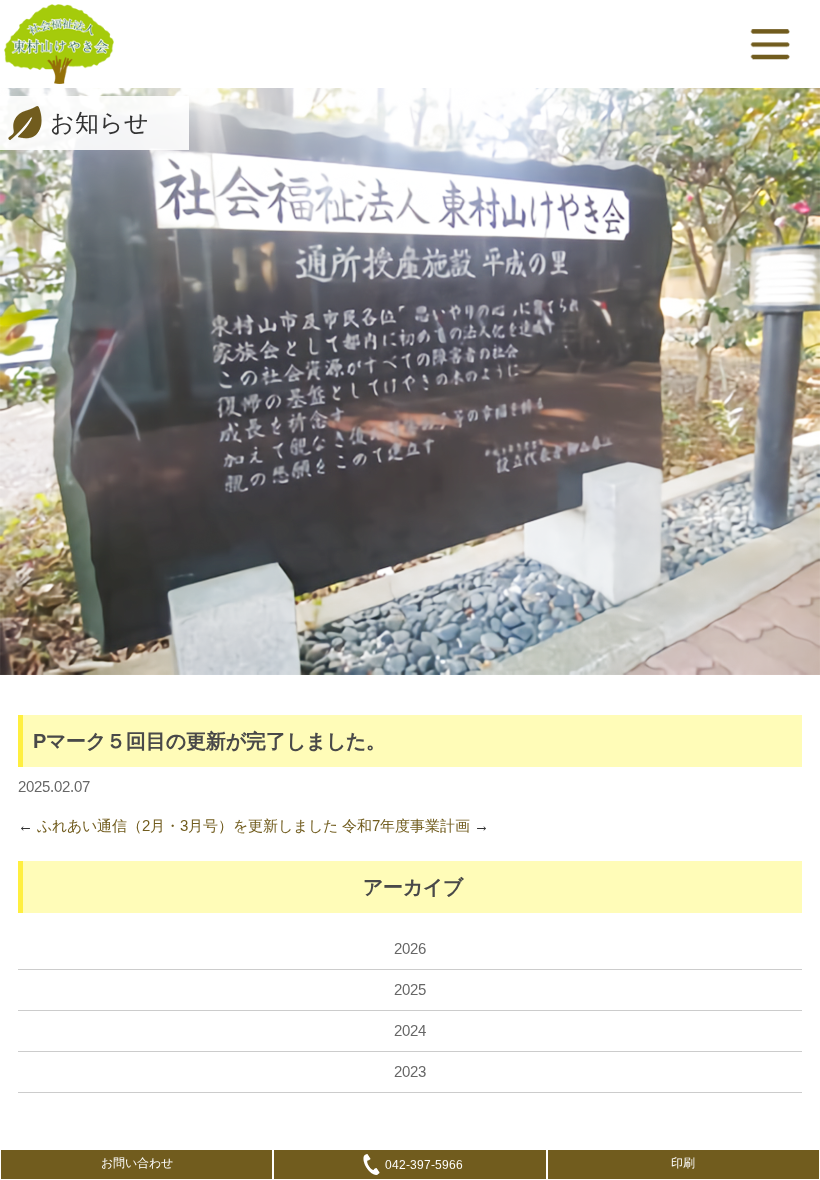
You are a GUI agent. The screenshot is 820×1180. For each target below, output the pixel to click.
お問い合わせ (137, 1163)
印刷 (683, 1163)
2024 (410, 1030)
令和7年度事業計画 (406, 825)
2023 (410, 1071)
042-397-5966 (424, 1165)
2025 (410, 989)
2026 (410, 948)
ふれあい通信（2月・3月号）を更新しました (187, 825)
